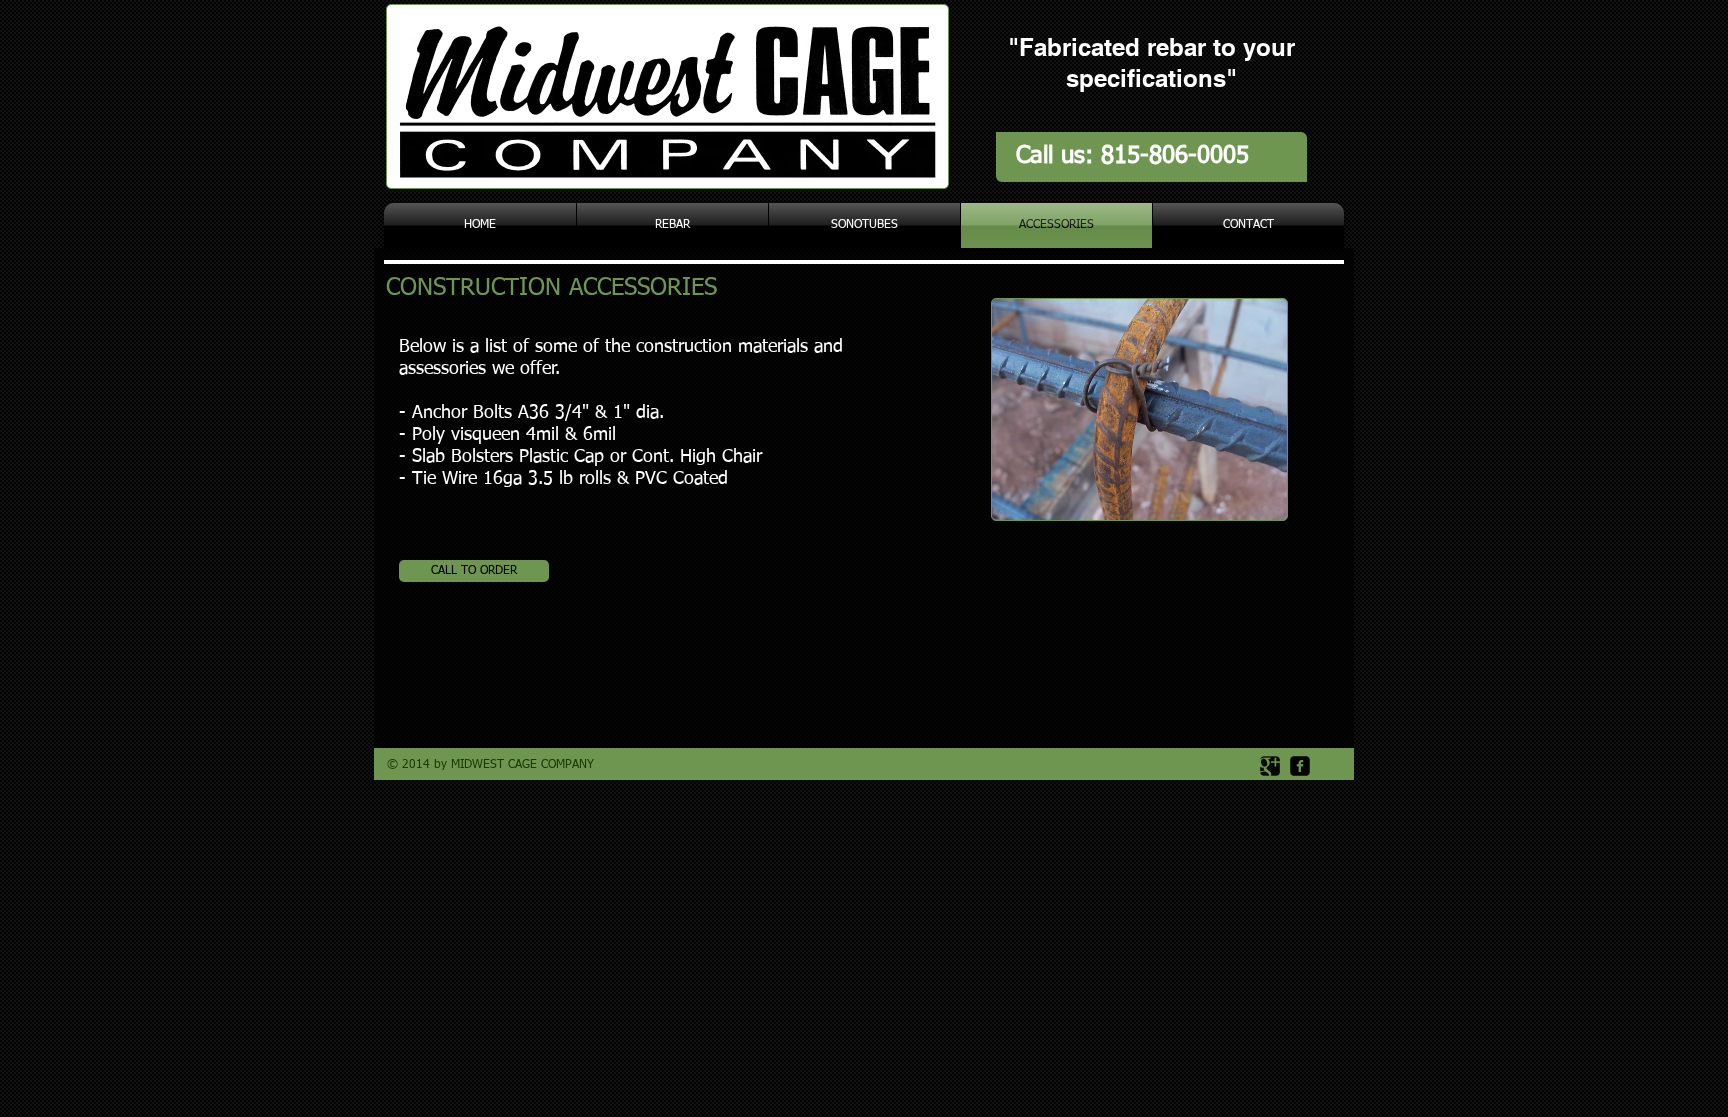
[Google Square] (1270, 766)
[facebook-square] (1300, 766)
